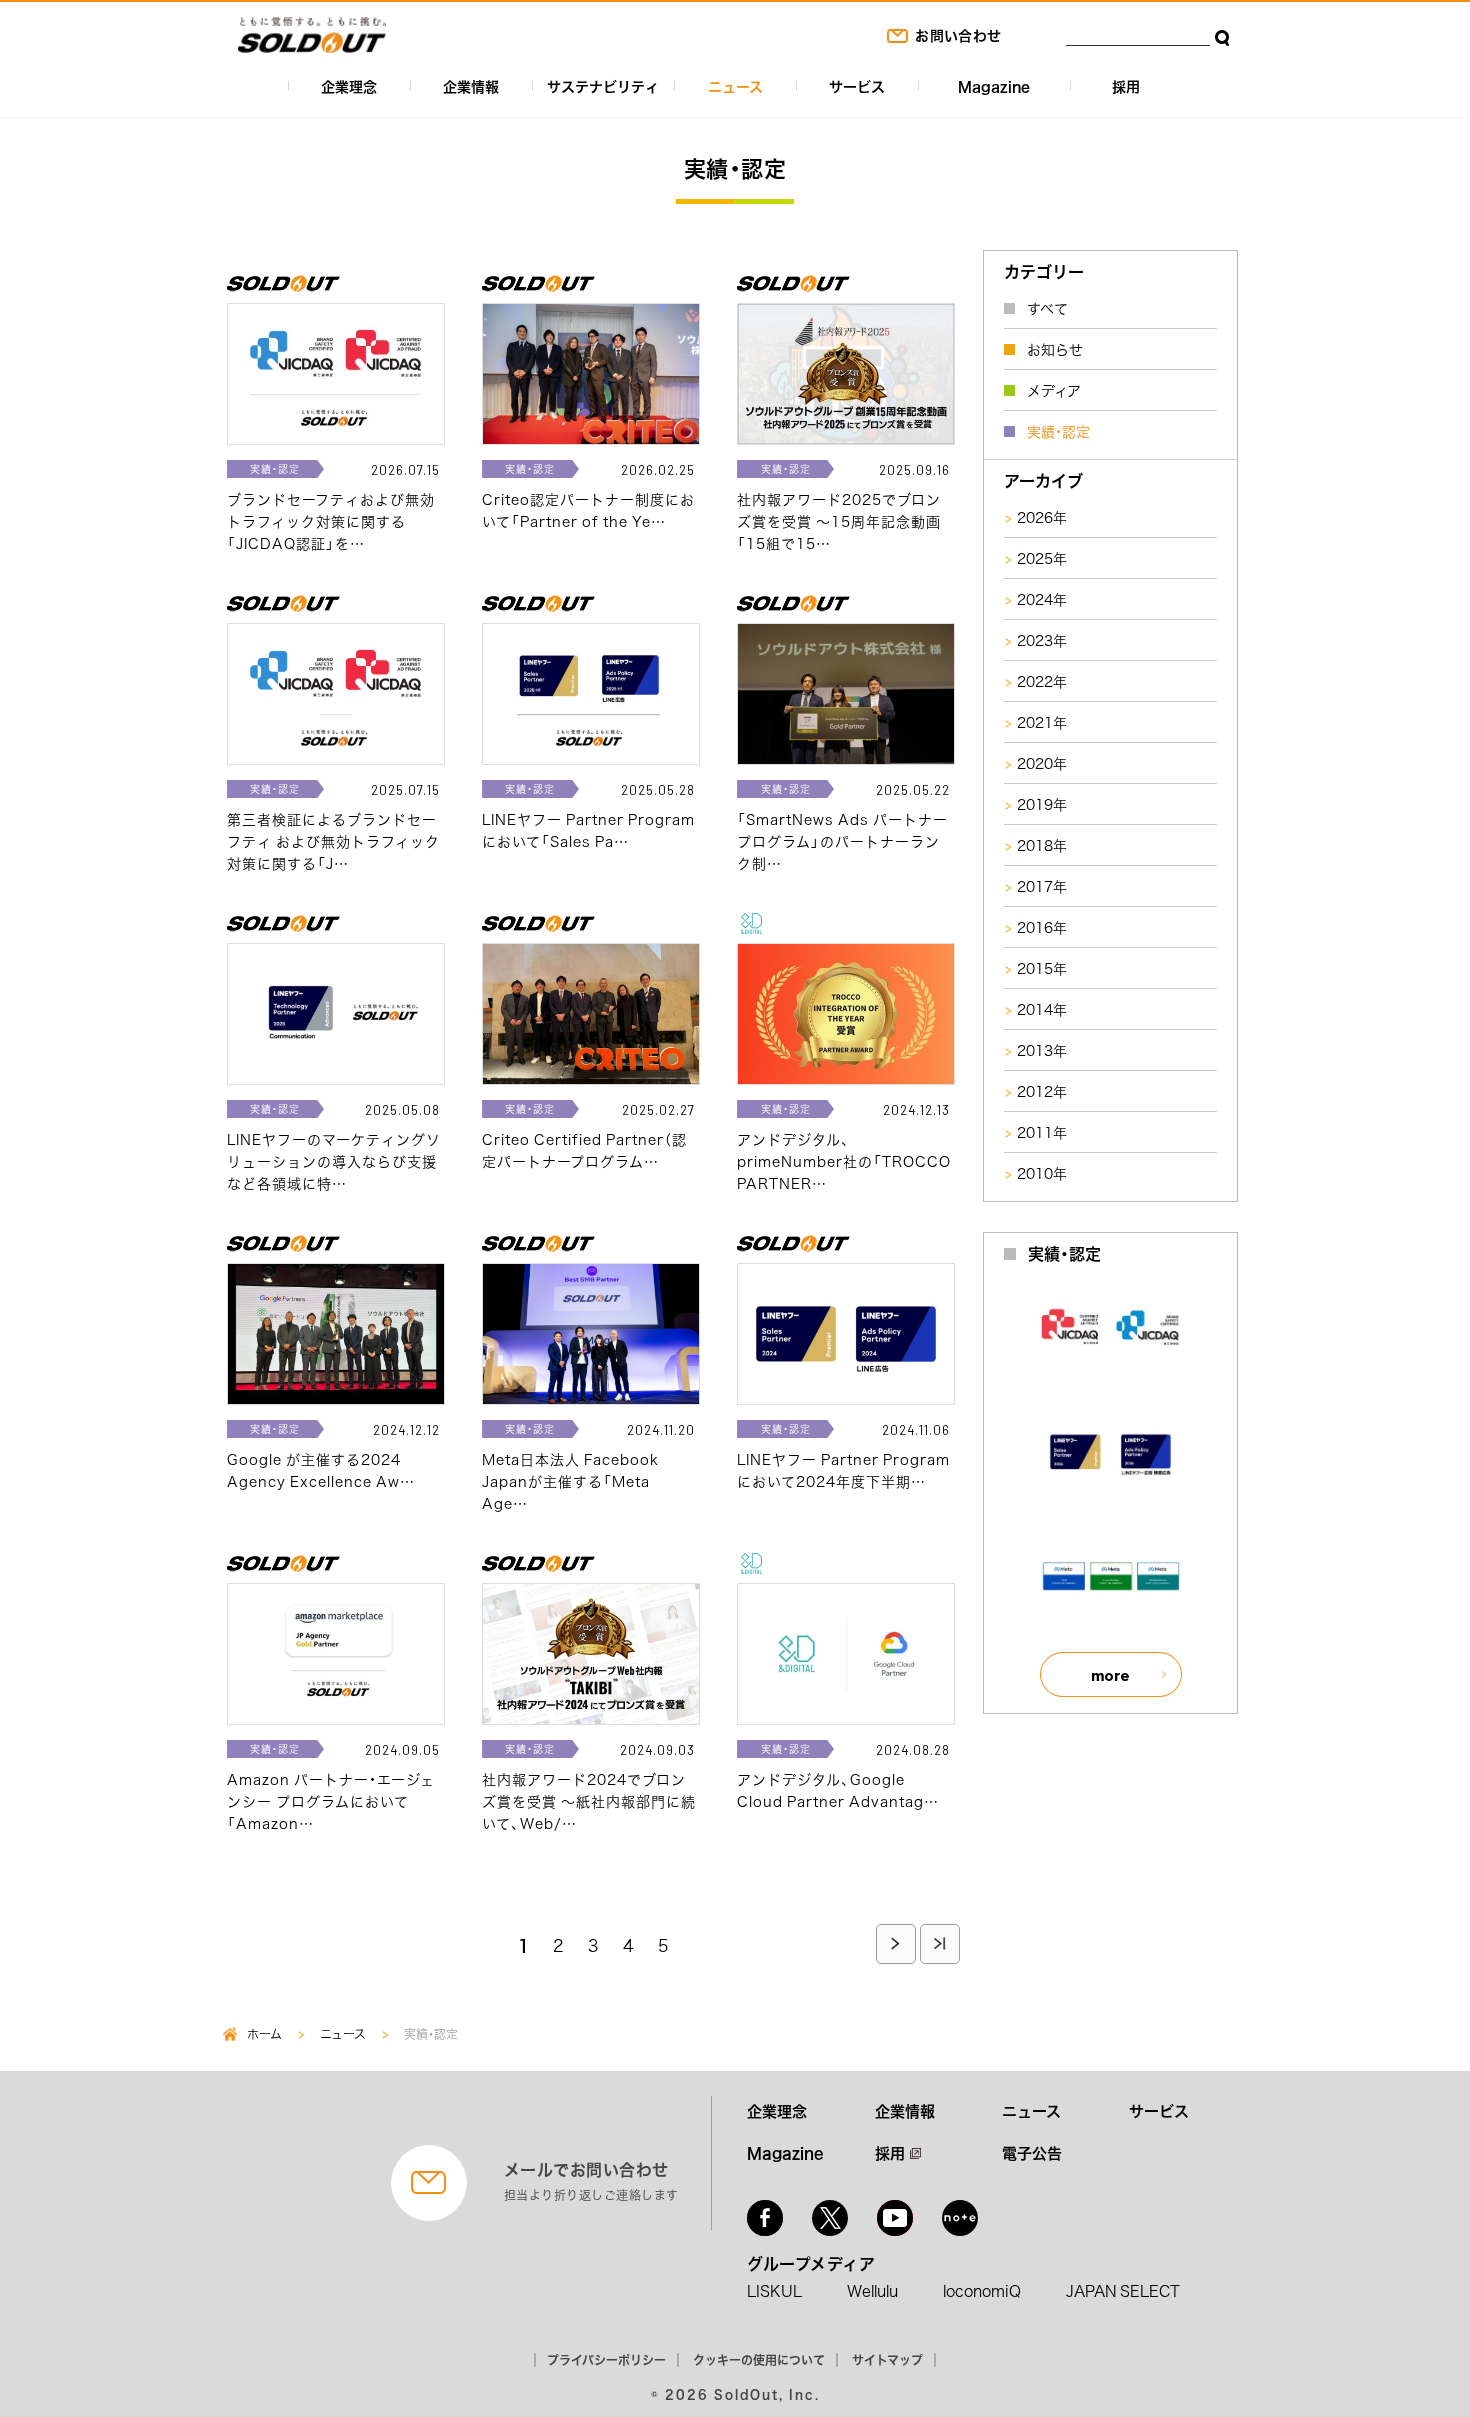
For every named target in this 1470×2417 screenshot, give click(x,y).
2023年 (1042, 640)
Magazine (994, 86)
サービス (857, 86)
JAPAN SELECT (1123, 2291)
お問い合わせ (958, 35)
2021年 (1042, 722)
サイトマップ (887, 2360)
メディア (1054, 390)
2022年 (1042, 681)
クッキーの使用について (759, 2360)
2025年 (1042, 558)
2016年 (1042, 927)
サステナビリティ (603, 86)
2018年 (1042, 845)
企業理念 (349, 86)
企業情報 (471, 86)
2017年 (1042, 886)
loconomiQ (982, 2291)
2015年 (1042, 968)
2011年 (1042, 1132)
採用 (1126, 86)
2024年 (1042, 599)
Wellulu (872, 2291)
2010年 (1042, 1173)
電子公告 (1032, 2153)
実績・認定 (1058, 431)
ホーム (264, 2034)
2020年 (1042, 763)
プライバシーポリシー (606, 2360)
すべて (1047, 308)
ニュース (735, 86)
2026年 (1042, 517)
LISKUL (774, 2291)
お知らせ (1055, 349)
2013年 (1042, 1050)
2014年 (1042, 1009)
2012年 (1042, 1091)
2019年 (1042, 804)
